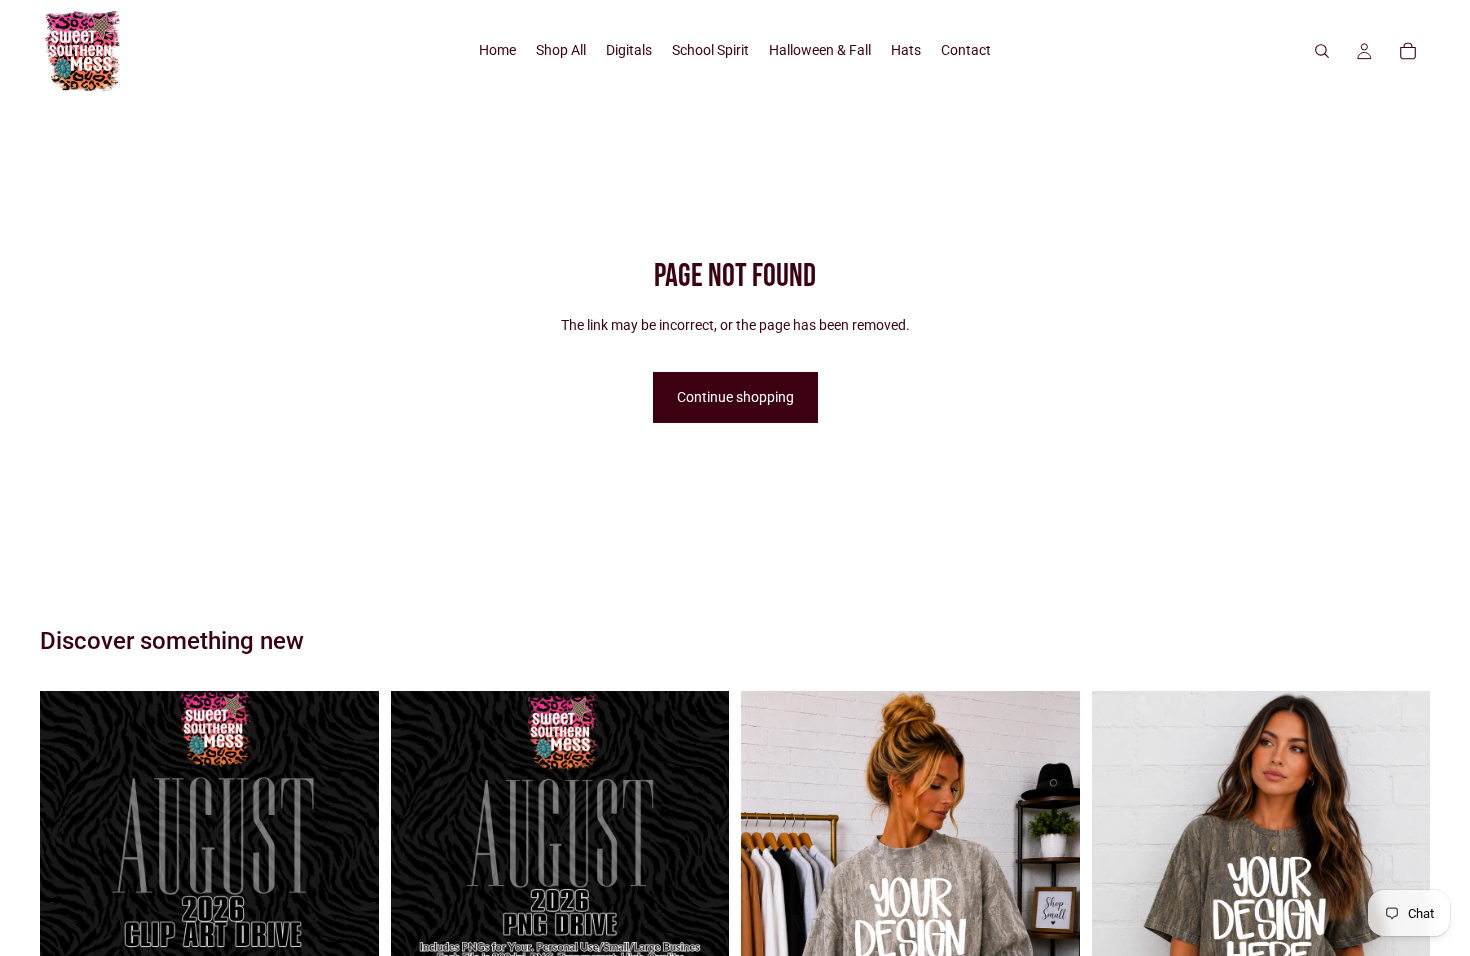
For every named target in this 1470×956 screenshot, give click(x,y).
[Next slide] (1050, 921)
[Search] (1322, 51)
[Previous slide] (771, 921)
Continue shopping (735, 397)
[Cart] (1408, 51)
